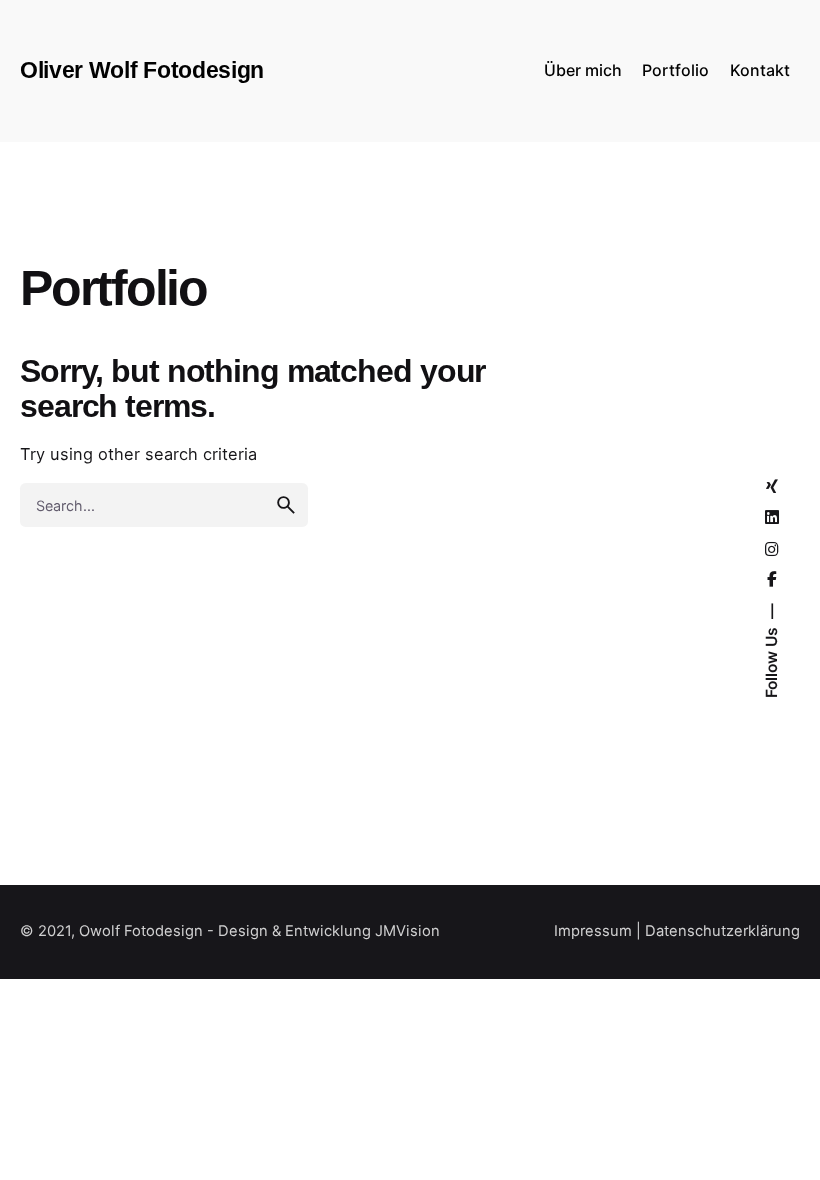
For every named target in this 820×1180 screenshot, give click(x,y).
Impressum (593, 931)
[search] (286, 505)
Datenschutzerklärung (722, 931)
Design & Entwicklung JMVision (329, 931)
